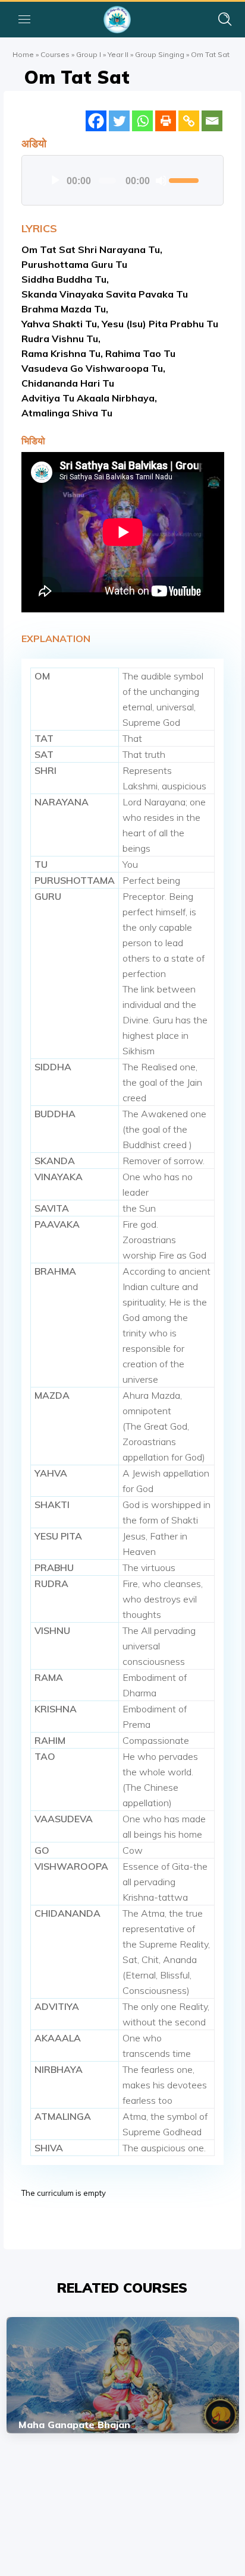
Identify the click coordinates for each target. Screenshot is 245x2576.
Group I (89, 54)
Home (23, 54)
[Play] (55, 181)
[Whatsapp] (142, 121)
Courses (55, 54)
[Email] (212, 121)
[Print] (166, 121)
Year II (118, 54)
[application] (122, 181)
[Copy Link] (189, 121)
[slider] (184, 179)
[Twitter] (119, 121)
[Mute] (161, 181)
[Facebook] (96, 121)
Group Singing (160, 54)
